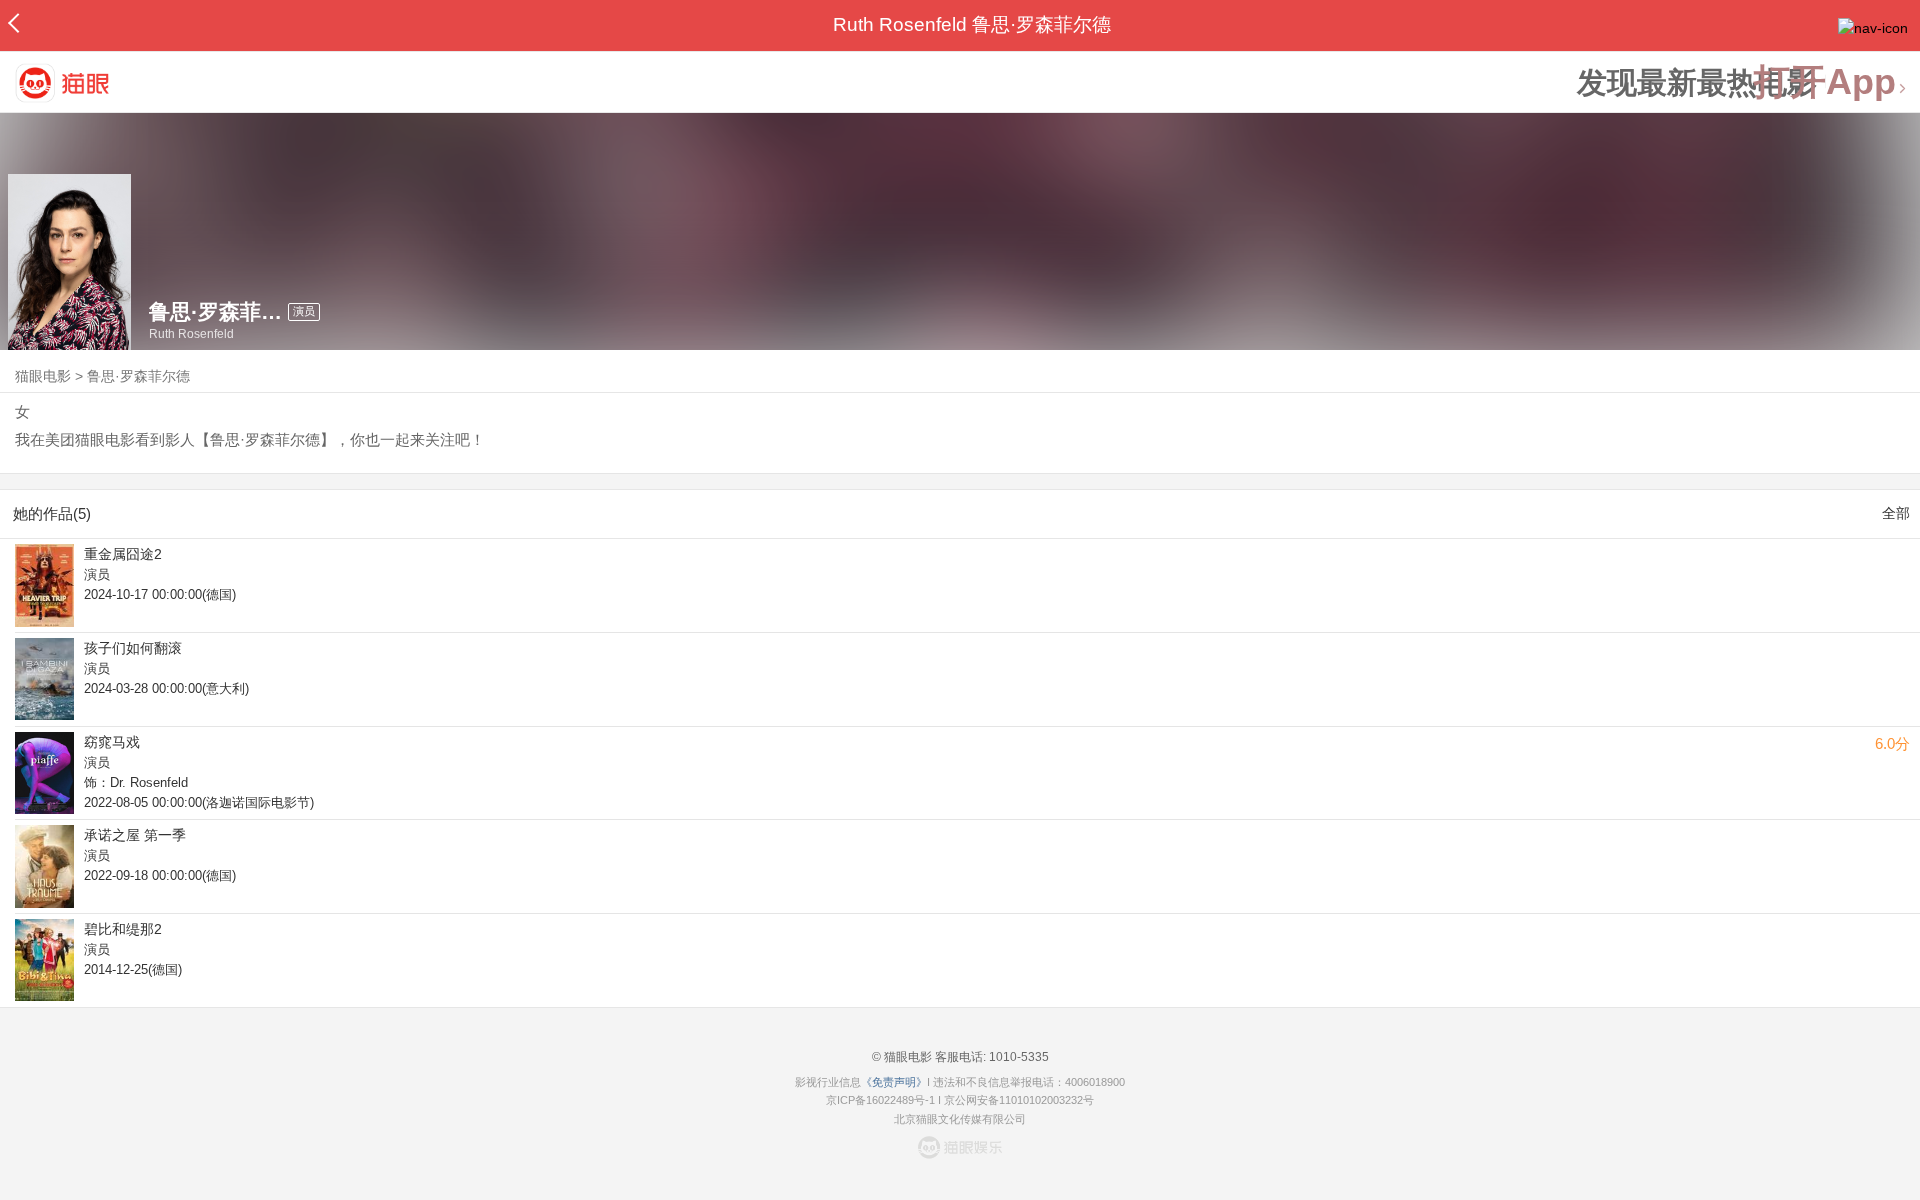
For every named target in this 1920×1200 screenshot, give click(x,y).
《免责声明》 (894, 1082)
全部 (1896, 513)
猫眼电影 (43, 376)
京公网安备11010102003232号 (1019, 1100)
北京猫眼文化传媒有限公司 (960, 1119)
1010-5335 (1017, 1057)
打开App (1825, 82)
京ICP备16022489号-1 (880, 1100)
